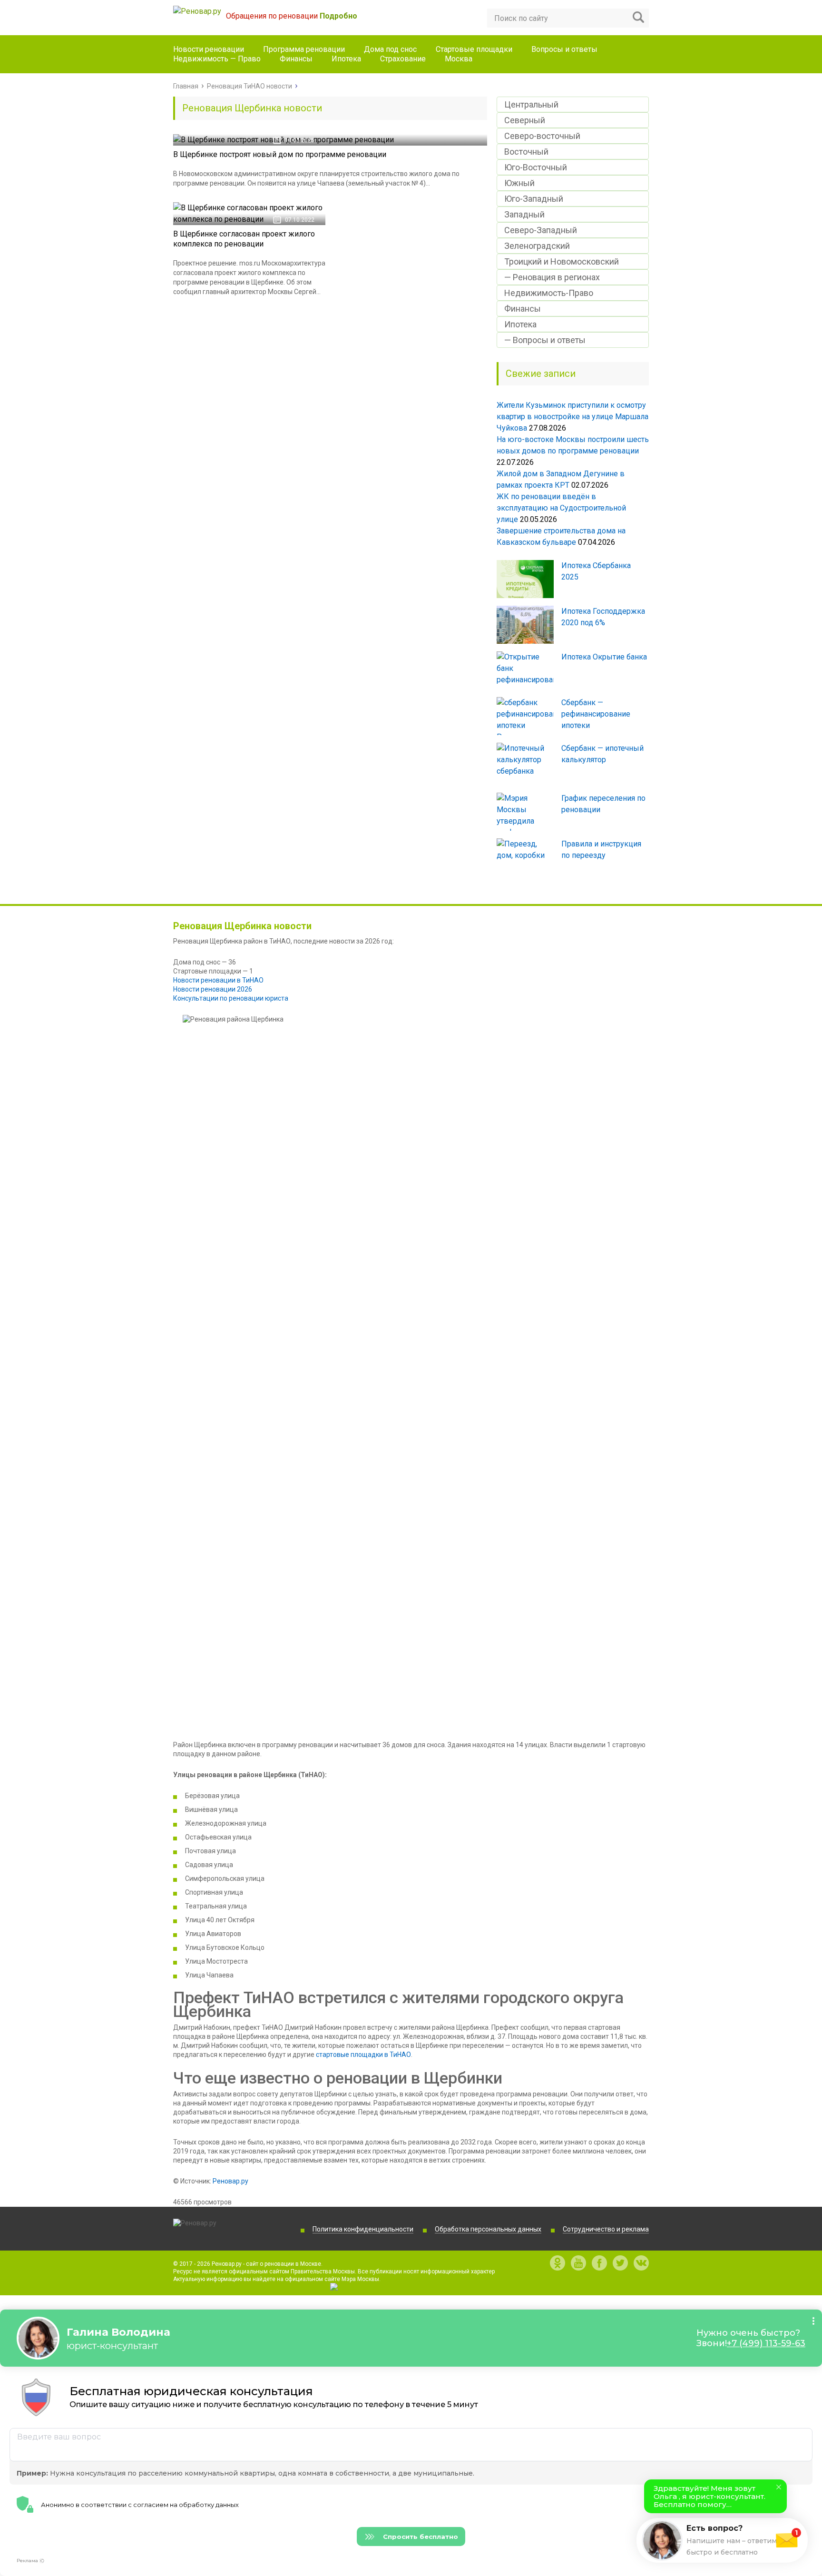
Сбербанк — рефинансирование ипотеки (596, 714)
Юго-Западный (534, 199)
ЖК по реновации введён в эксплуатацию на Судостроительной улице (561, 508)
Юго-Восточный (536, 167)
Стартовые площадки (474, 49)
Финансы (296, 59)
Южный (519, 183)
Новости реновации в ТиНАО (218, 980)
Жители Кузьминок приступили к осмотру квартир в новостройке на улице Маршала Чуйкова (572, 417)
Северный (525, 120)
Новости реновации (209, 49)
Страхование (403, 59)
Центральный (531, 104)
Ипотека (346, 59)
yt (578, 2263)
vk (641, 2263)
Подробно (338, 16)
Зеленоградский (537, 246)
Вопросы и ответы (564, 49)
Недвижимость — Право (217, 59)
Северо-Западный (541, 230)
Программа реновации (304, 49)
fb (599, 2263)
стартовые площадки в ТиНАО (363, 2055)
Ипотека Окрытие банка (604, 657)
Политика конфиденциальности (363, 2229)
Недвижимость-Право (549, 293)
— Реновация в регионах (552, 277)
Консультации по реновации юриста (231, 998)
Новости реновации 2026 (213, 989)
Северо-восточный (542, 136)
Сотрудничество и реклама (606, 2229)
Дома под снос (390, 49)
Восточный (526, 152)
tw (620, 2263)
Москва (459, 59)
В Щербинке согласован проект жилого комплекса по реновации (244, 239)
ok (558, 2263)
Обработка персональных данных (488, 2229)
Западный (524, 214)
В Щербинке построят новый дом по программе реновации (280, 154)
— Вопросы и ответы (545, 340)
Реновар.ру (230, 2181)
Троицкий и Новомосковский (562, 261)
